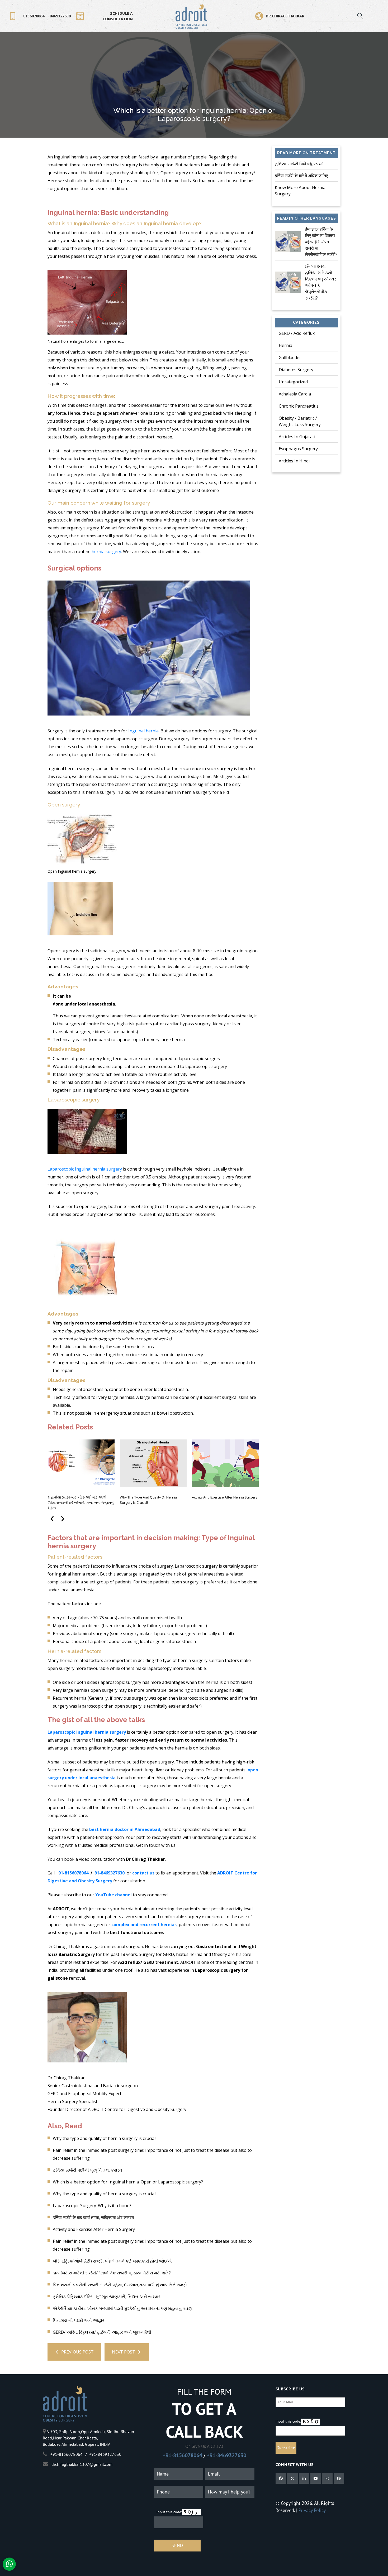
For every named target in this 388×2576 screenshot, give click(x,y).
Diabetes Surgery (296, 370)
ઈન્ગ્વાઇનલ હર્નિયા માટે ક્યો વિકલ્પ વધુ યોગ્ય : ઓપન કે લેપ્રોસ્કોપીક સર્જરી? (321, 282)
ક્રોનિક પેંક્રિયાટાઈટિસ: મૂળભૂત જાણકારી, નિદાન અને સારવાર (107, 2297)
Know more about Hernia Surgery (300, 191)
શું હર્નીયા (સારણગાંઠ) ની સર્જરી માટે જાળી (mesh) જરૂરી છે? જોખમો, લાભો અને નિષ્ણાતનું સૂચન (81, 1502)
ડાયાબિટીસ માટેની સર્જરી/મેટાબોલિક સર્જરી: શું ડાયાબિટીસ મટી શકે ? (112, 2273)
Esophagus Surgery (298, 449)
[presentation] (53, 1517)
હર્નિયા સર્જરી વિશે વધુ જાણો (299, 164)
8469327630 (60, 16)
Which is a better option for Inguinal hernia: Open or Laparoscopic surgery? (128, 2182)
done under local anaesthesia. (84, 1004)
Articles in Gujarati (297, 437)
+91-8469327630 (226, 2455)
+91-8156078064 (182, 2455)
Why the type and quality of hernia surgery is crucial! (148, 1500)
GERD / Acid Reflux (297, 333)
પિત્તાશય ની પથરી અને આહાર (79, 2320)
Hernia (285, 345)
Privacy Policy (312, 2510)
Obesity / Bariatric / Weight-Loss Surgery (300, 421)
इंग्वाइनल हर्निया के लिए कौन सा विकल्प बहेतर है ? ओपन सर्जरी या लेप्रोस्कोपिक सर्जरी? (321, 242)
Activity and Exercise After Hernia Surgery (224, 1497)
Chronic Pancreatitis (299, 406)
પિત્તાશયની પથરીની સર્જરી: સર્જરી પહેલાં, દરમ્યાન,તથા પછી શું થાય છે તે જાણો (120, 2285)
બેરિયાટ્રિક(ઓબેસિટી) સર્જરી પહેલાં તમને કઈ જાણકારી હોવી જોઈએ (112, 2261)
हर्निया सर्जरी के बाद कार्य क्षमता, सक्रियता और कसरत (93, 2217)
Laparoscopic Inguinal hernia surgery (85, 1169)
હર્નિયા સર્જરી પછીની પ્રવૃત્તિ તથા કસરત (87, 2170)
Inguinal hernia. (144, 731)
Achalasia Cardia (295, 394)
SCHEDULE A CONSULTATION (118, 16)
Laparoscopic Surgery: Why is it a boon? (92, 2206)
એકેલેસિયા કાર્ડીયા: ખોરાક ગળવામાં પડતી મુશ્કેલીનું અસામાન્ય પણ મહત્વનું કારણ (123, 2308)
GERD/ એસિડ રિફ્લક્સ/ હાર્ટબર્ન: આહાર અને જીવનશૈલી (102, 2332)
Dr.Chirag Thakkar (285, 16)
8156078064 (34, 16)
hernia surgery (106, 552)
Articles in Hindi (294, 461)
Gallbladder (290, 357)
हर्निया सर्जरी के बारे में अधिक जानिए (301, 176)
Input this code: (169, 2512)
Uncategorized (293, 382)
